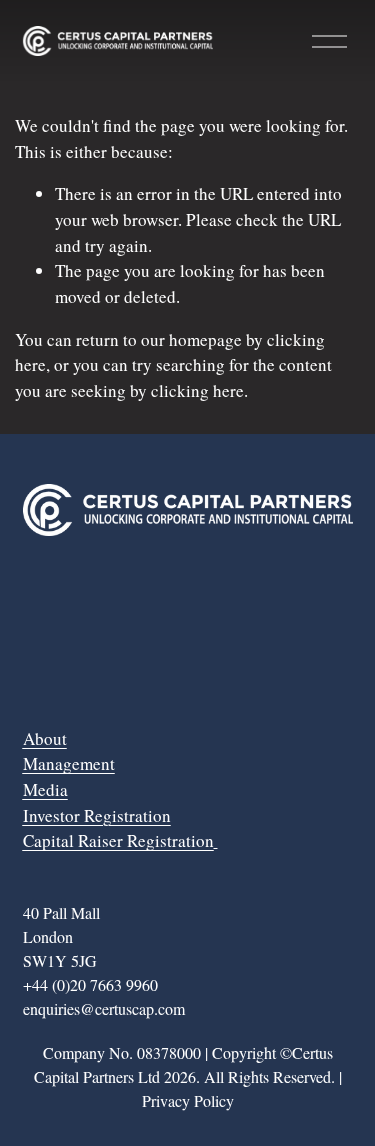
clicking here (197, 390)
